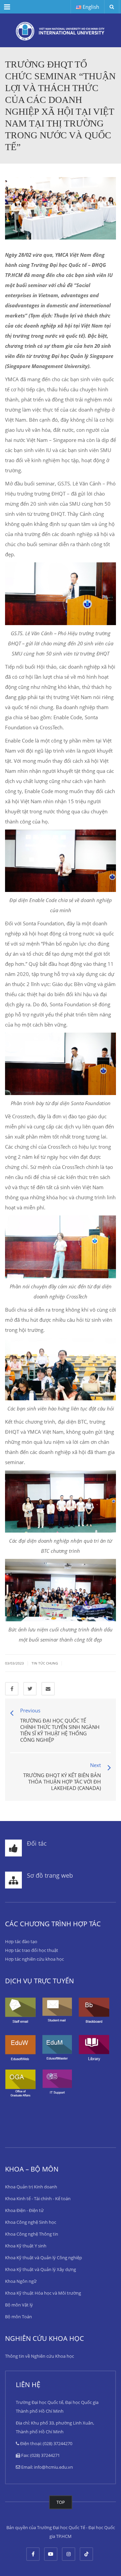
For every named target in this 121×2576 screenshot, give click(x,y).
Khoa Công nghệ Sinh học (31, 2222)
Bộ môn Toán (18, 2317)
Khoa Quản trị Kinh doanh (31, 2187)
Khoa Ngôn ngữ (21, 2281)
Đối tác (37, 1843)
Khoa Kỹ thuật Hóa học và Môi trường (43, 2293)
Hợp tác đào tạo (21, 1941)
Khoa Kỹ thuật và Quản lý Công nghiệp (44, 2258)
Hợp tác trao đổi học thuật (32, 1950)
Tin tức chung (45, 1663)
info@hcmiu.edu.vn (53, 2467)
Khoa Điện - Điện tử (24, 2210)
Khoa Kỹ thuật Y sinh (26, 2246)
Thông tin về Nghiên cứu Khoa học (39, 2356)
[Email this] (48, 1689)
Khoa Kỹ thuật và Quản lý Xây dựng (41, 2269)
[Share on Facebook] (12, 1689)
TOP (61, 2502)
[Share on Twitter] (30, 1689)
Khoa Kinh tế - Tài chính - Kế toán (38, 2199)
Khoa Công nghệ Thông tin (32, 2234)
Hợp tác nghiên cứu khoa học (34, 1959)
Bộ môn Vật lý (19, 2305)
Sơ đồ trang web (50, 1875)
